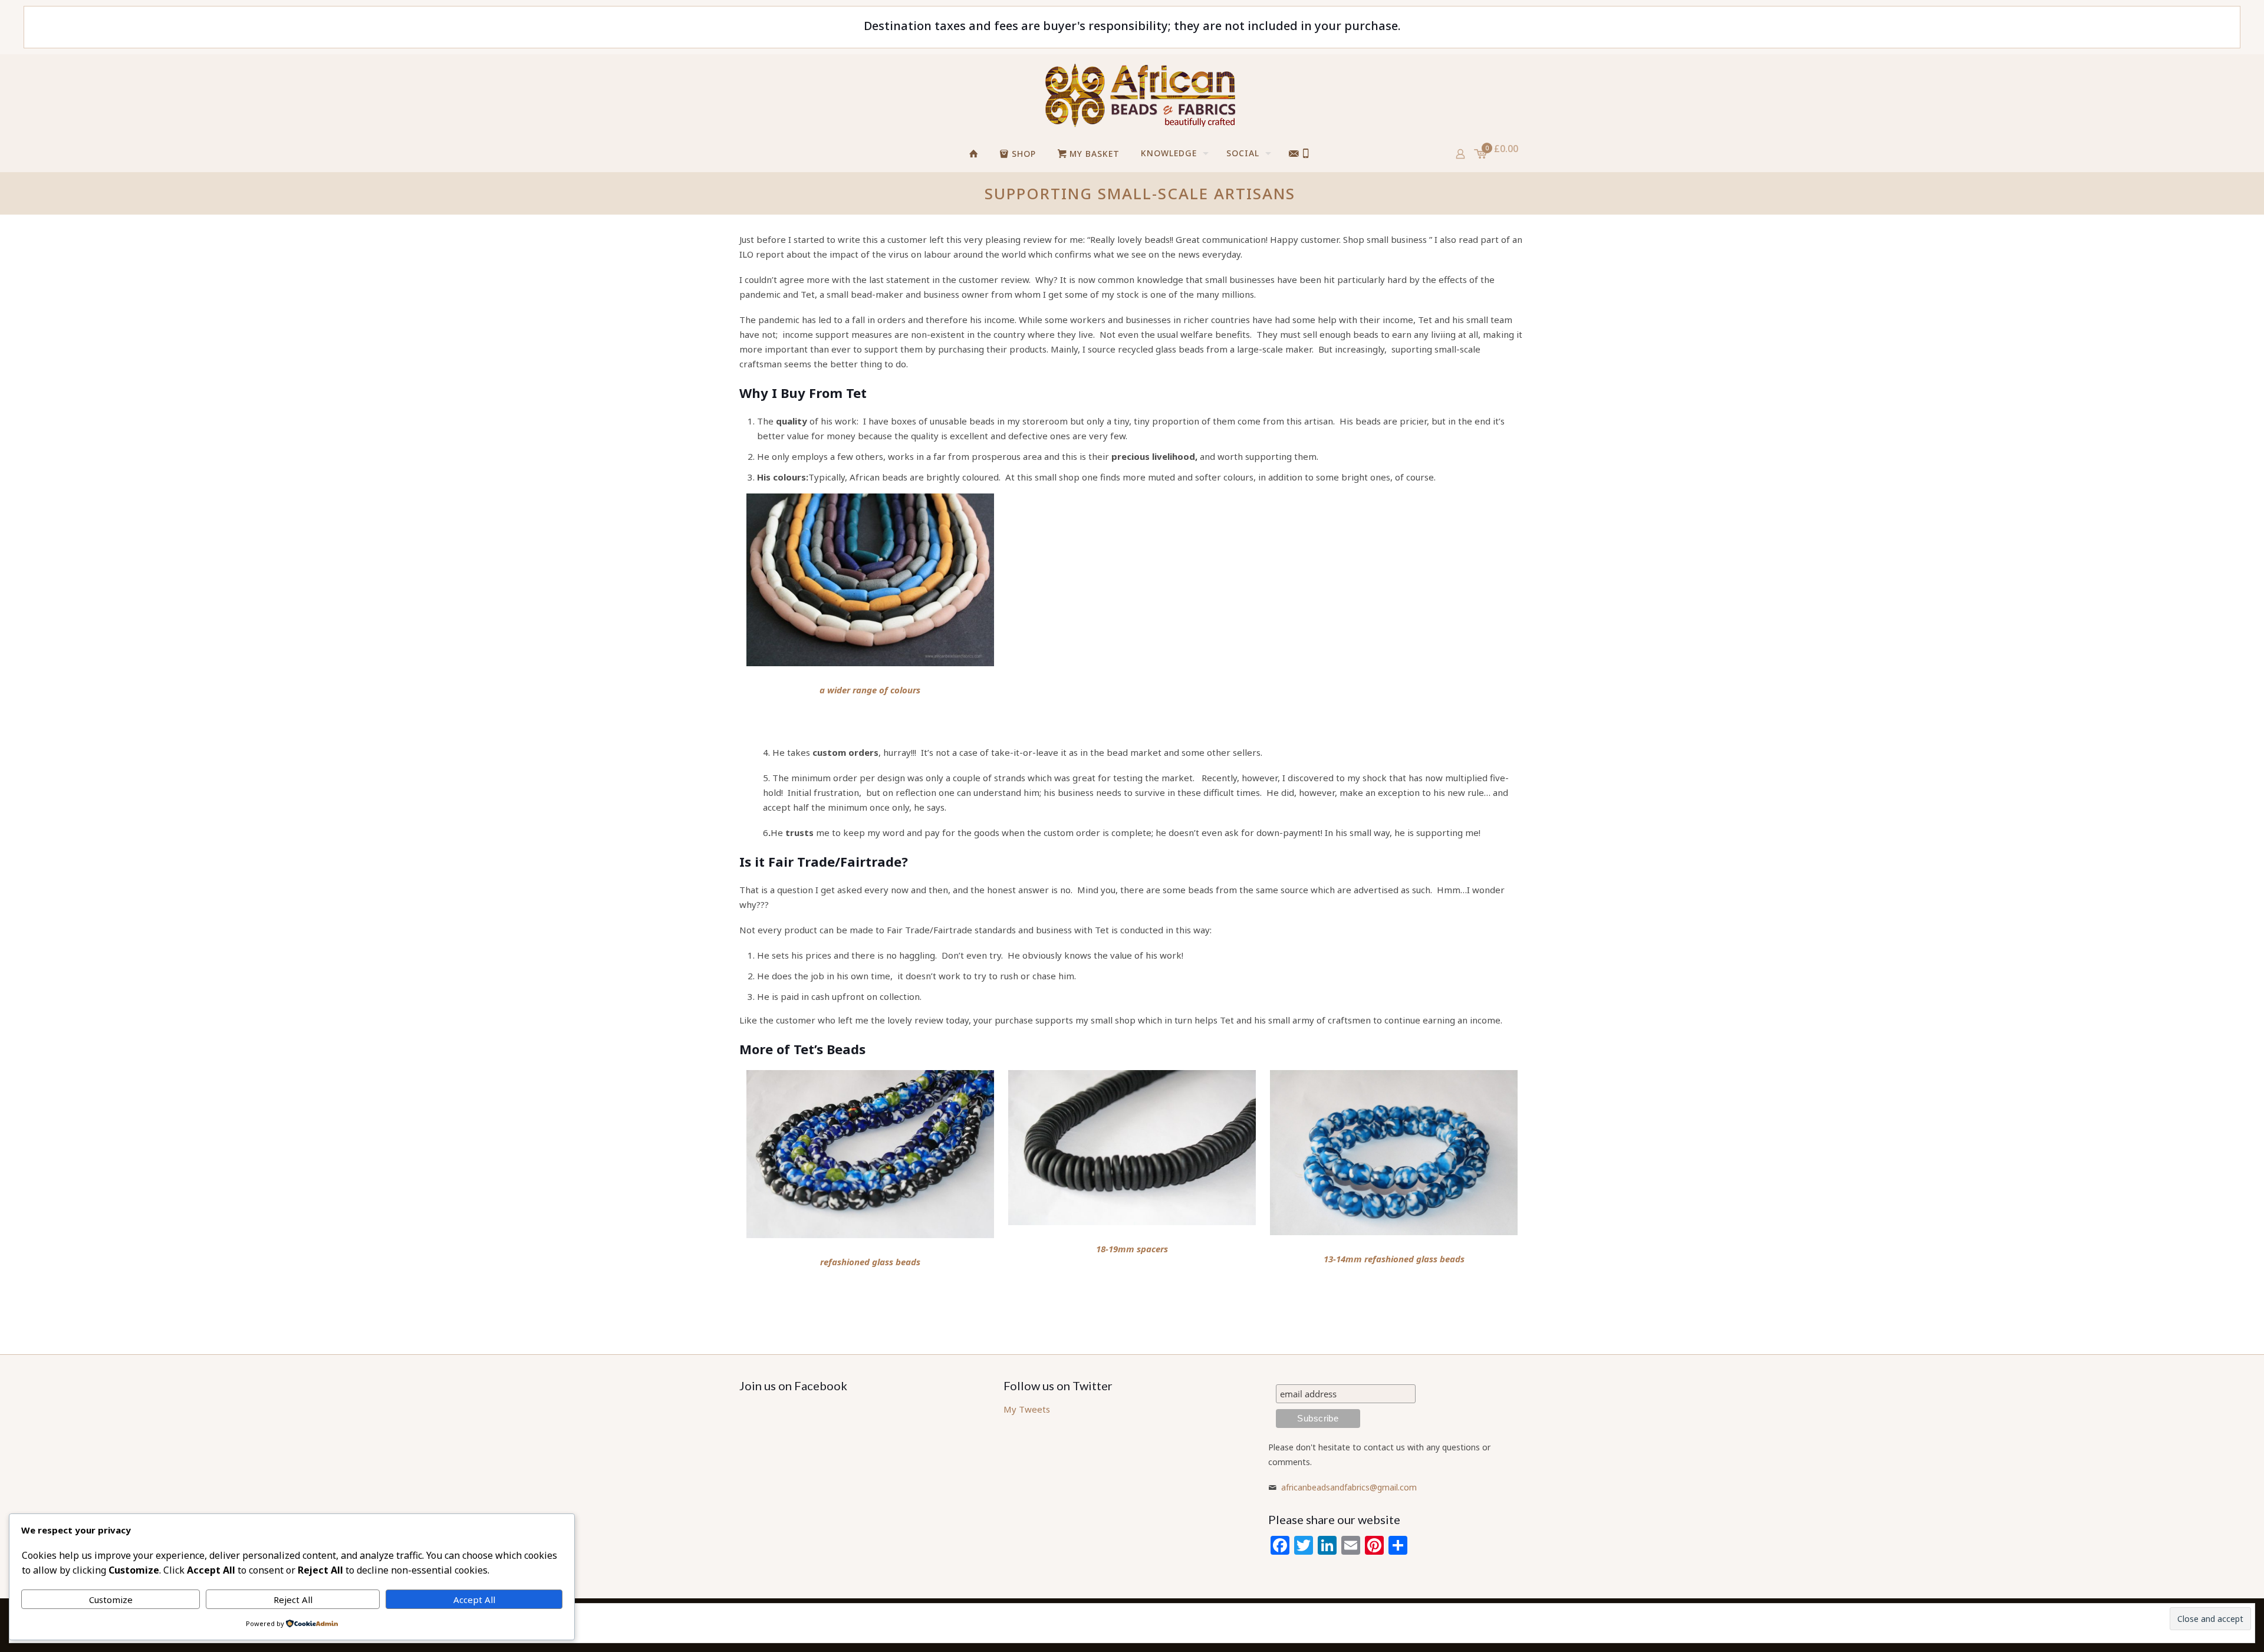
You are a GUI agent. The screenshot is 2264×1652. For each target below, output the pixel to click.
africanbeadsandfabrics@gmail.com (1349, 1487)
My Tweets (1027, 1409)
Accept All (474, 1600)
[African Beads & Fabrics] (1140, 95)
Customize (111, 1600)
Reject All (293, 1600)
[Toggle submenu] (1259, 186)
